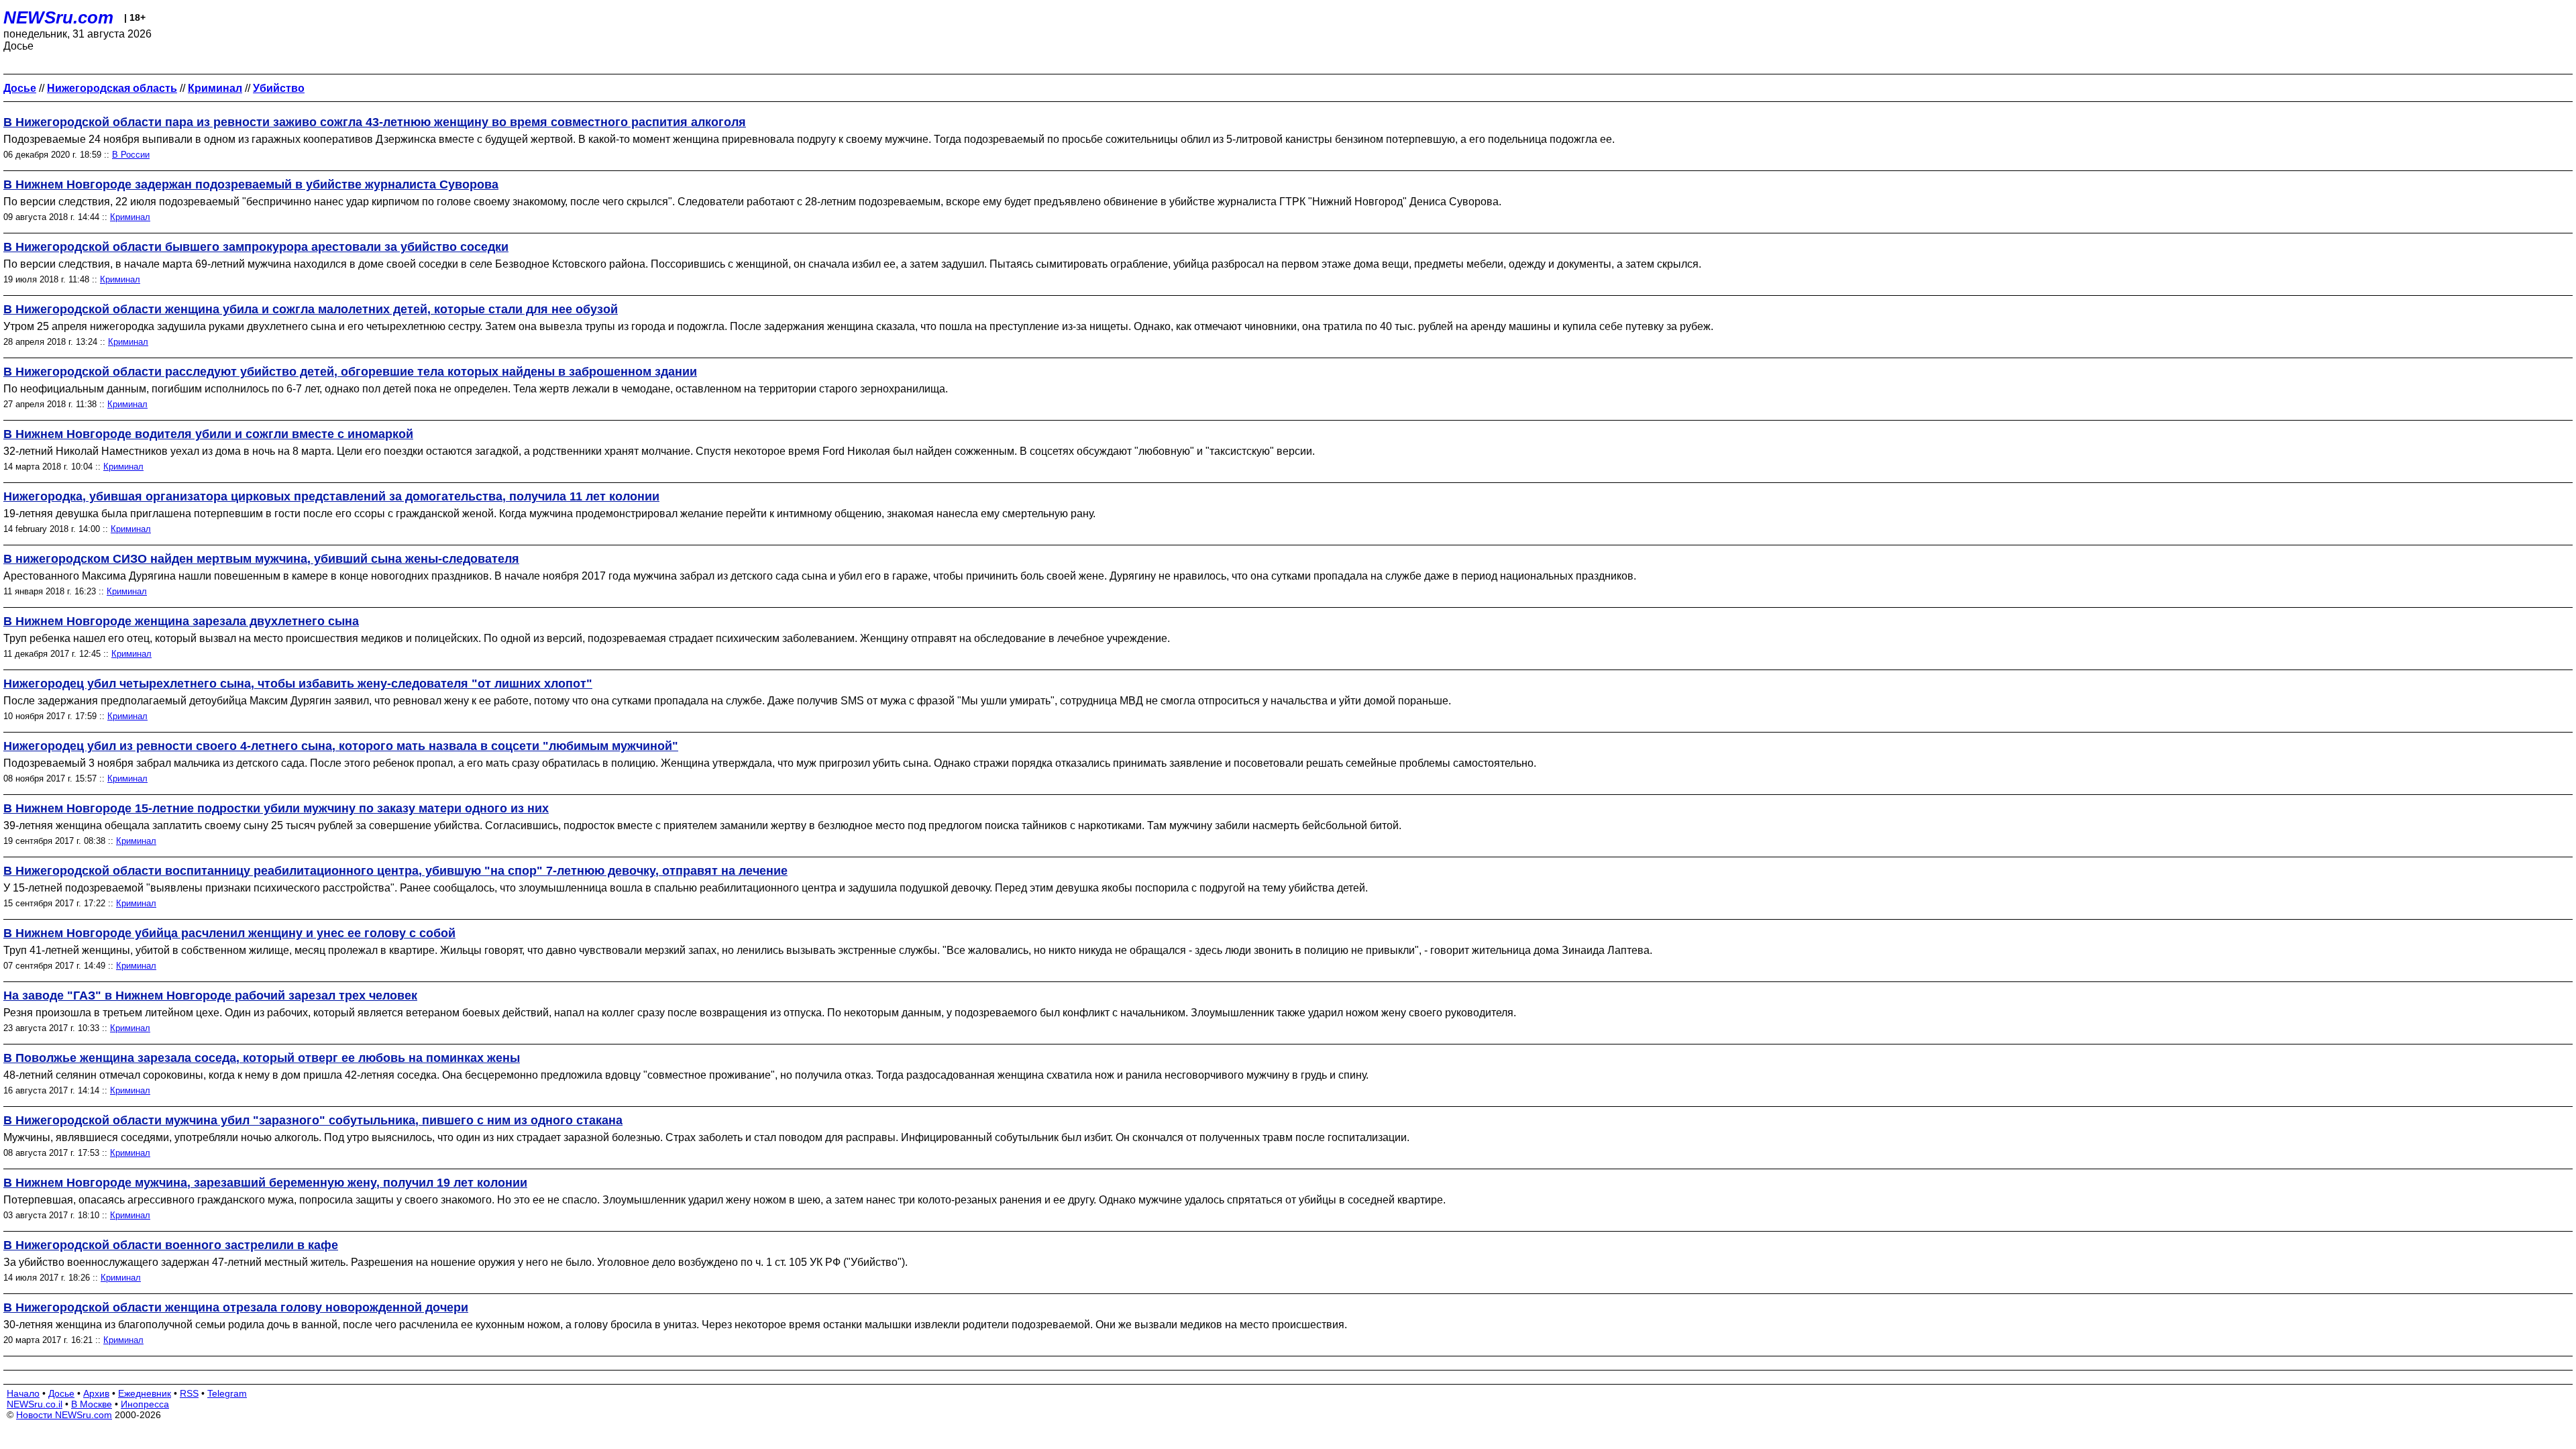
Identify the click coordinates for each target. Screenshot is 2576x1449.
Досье (61, 1393)
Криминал (130, 217)
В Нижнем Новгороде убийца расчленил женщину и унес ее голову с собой (229, 933)
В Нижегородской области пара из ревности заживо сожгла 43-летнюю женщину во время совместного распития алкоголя (375, 122)
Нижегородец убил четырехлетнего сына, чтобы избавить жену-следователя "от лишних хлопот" (298, 684)
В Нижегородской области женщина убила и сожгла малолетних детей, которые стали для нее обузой (311, 309)
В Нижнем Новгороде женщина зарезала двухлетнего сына (181, 621)
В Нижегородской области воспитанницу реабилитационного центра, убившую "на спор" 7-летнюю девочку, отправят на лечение (395, 871)
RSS (189, 1393)
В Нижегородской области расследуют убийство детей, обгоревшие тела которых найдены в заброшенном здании (350, 372)
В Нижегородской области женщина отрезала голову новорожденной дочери (236, 1307)
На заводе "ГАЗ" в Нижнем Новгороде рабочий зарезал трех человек (210, 996)
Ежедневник (145, 1393)
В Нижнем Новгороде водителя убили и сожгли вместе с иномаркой (208, 434)
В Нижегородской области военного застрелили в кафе (171, 1245)
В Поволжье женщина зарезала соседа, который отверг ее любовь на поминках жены (262, 1058)
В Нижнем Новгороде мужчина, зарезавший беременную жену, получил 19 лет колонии (265, 1183)
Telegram (227, 1393)
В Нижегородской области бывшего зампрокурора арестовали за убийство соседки (256, 247)
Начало (23, 1393)
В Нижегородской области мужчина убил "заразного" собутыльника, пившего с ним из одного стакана (313, 1120)
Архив (96, 1393)
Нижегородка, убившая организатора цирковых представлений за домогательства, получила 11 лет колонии (331, 496)
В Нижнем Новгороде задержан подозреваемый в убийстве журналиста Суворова (251, 184)
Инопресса (145, 1404)
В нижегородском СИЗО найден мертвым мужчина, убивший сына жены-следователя (261, 559)
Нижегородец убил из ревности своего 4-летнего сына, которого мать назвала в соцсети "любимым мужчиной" (341, 746)
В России (131, 155)
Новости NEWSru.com (64, 1415)
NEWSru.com (58, 17)
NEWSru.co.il (35, 1404)
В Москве (92, 1404)
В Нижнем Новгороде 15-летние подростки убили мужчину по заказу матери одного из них (276, 808)
